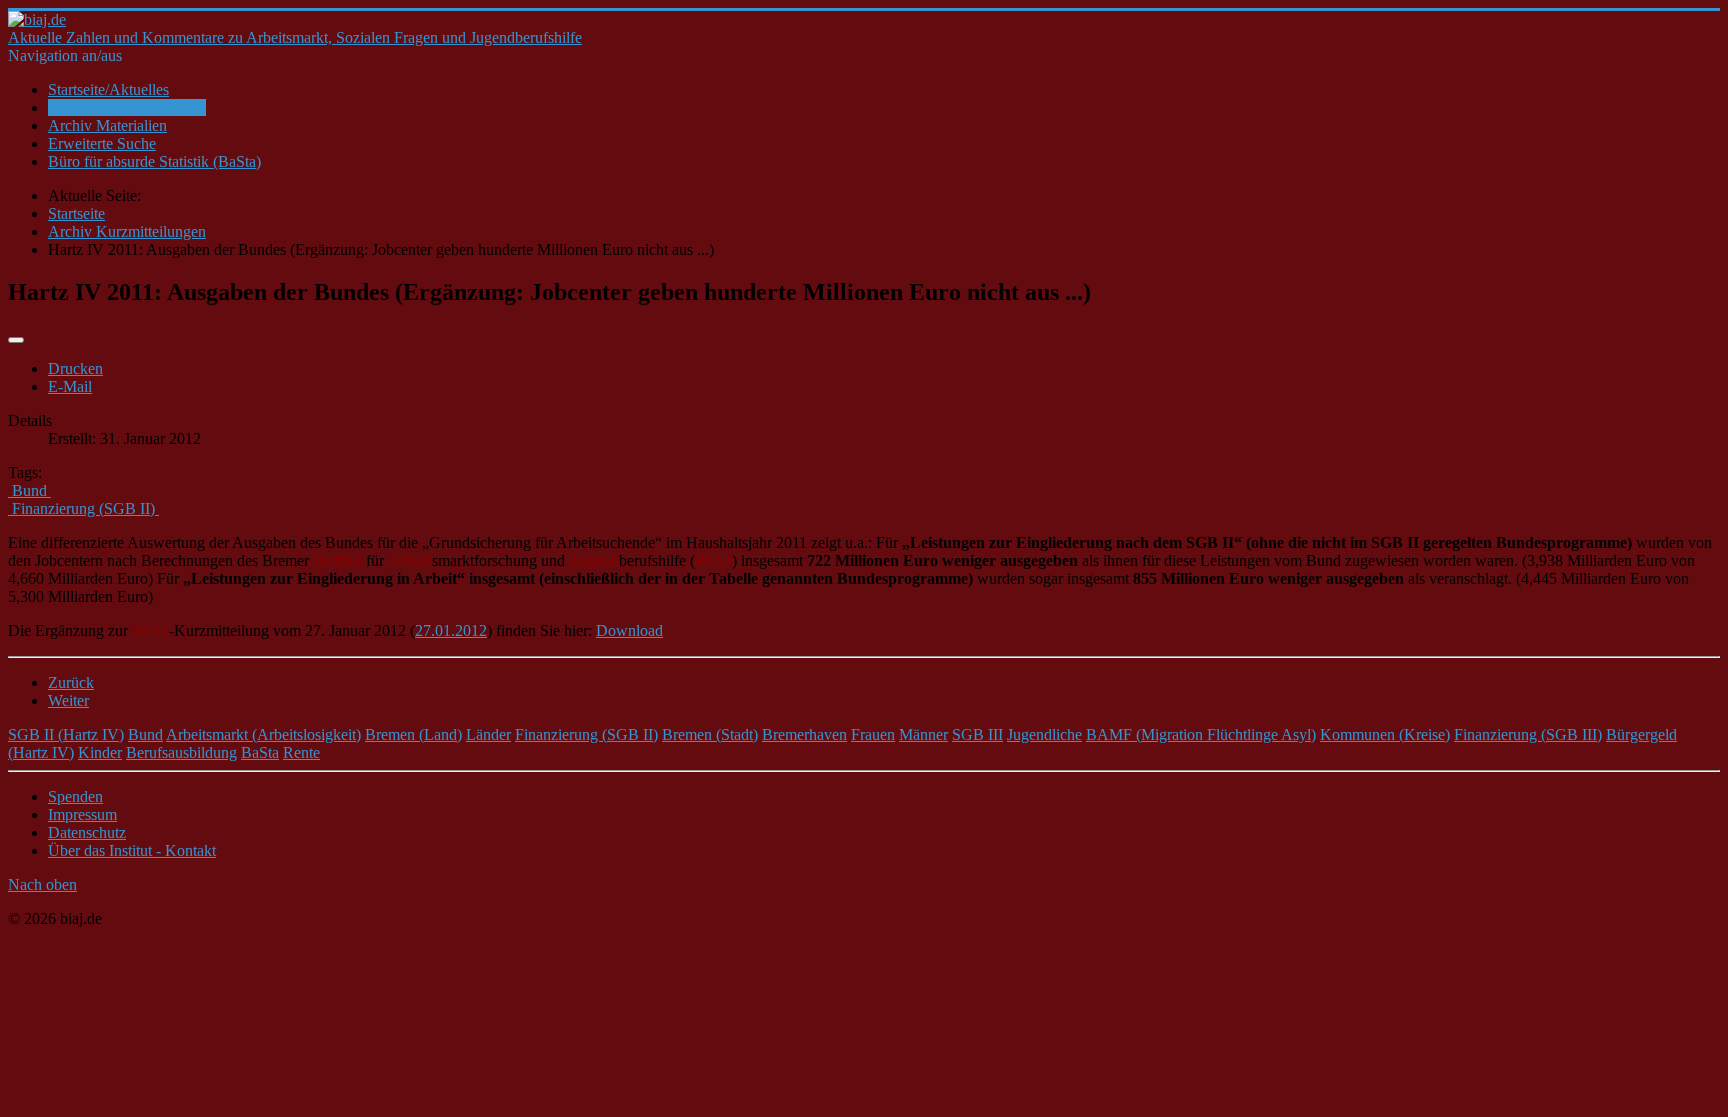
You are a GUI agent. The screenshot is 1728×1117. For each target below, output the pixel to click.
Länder (488, 734)
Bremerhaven (804, 734)
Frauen (873, 734)
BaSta (260, 752)
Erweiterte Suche (102, 143)
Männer (923, 734)
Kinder (100, 752)
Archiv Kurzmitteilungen (127, 107)
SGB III (977, 734)
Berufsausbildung (181, 752)
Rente (301, 752)
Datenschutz (87, 832)
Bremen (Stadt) (710, 734)
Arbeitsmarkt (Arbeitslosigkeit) (263, 734)
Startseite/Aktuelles (108, 89)
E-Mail (70, 386)
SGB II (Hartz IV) (66, 734)
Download (629, 630)
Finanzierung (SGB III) (1528, 734)
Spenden (75, 796)
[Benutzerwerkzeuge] (16, 340)
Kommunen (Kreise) (1385, 734)
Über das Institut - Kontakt (132, 850)
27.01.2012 (451, 630)
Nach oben (42, 884)
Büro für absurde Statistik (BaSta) (154, 161)
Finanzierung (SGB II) (586, 734)
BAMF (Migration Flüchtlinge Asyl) (1201, 734)
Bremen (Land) (413, 734)
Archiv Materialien (107, 125)
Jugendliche (1044, 734)
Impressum (82, 814)
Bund (145, 734)
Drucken (75, 368)
